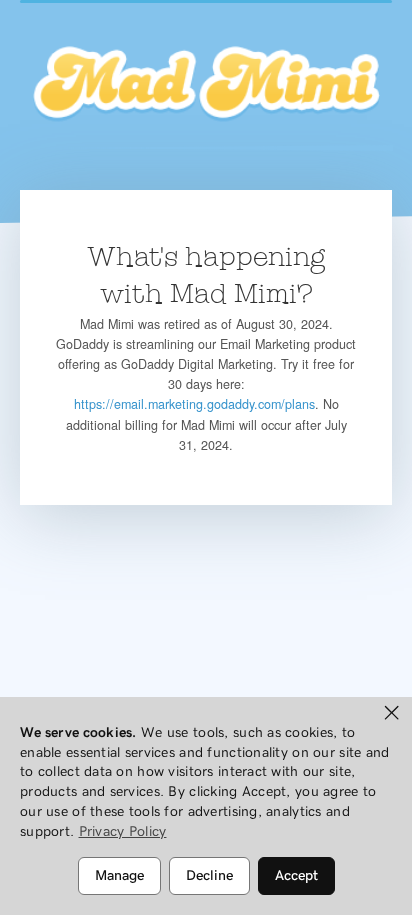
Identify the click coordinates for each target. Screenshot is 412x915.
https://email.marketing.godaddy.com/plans (194, 404)
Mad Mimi (206, 85)
